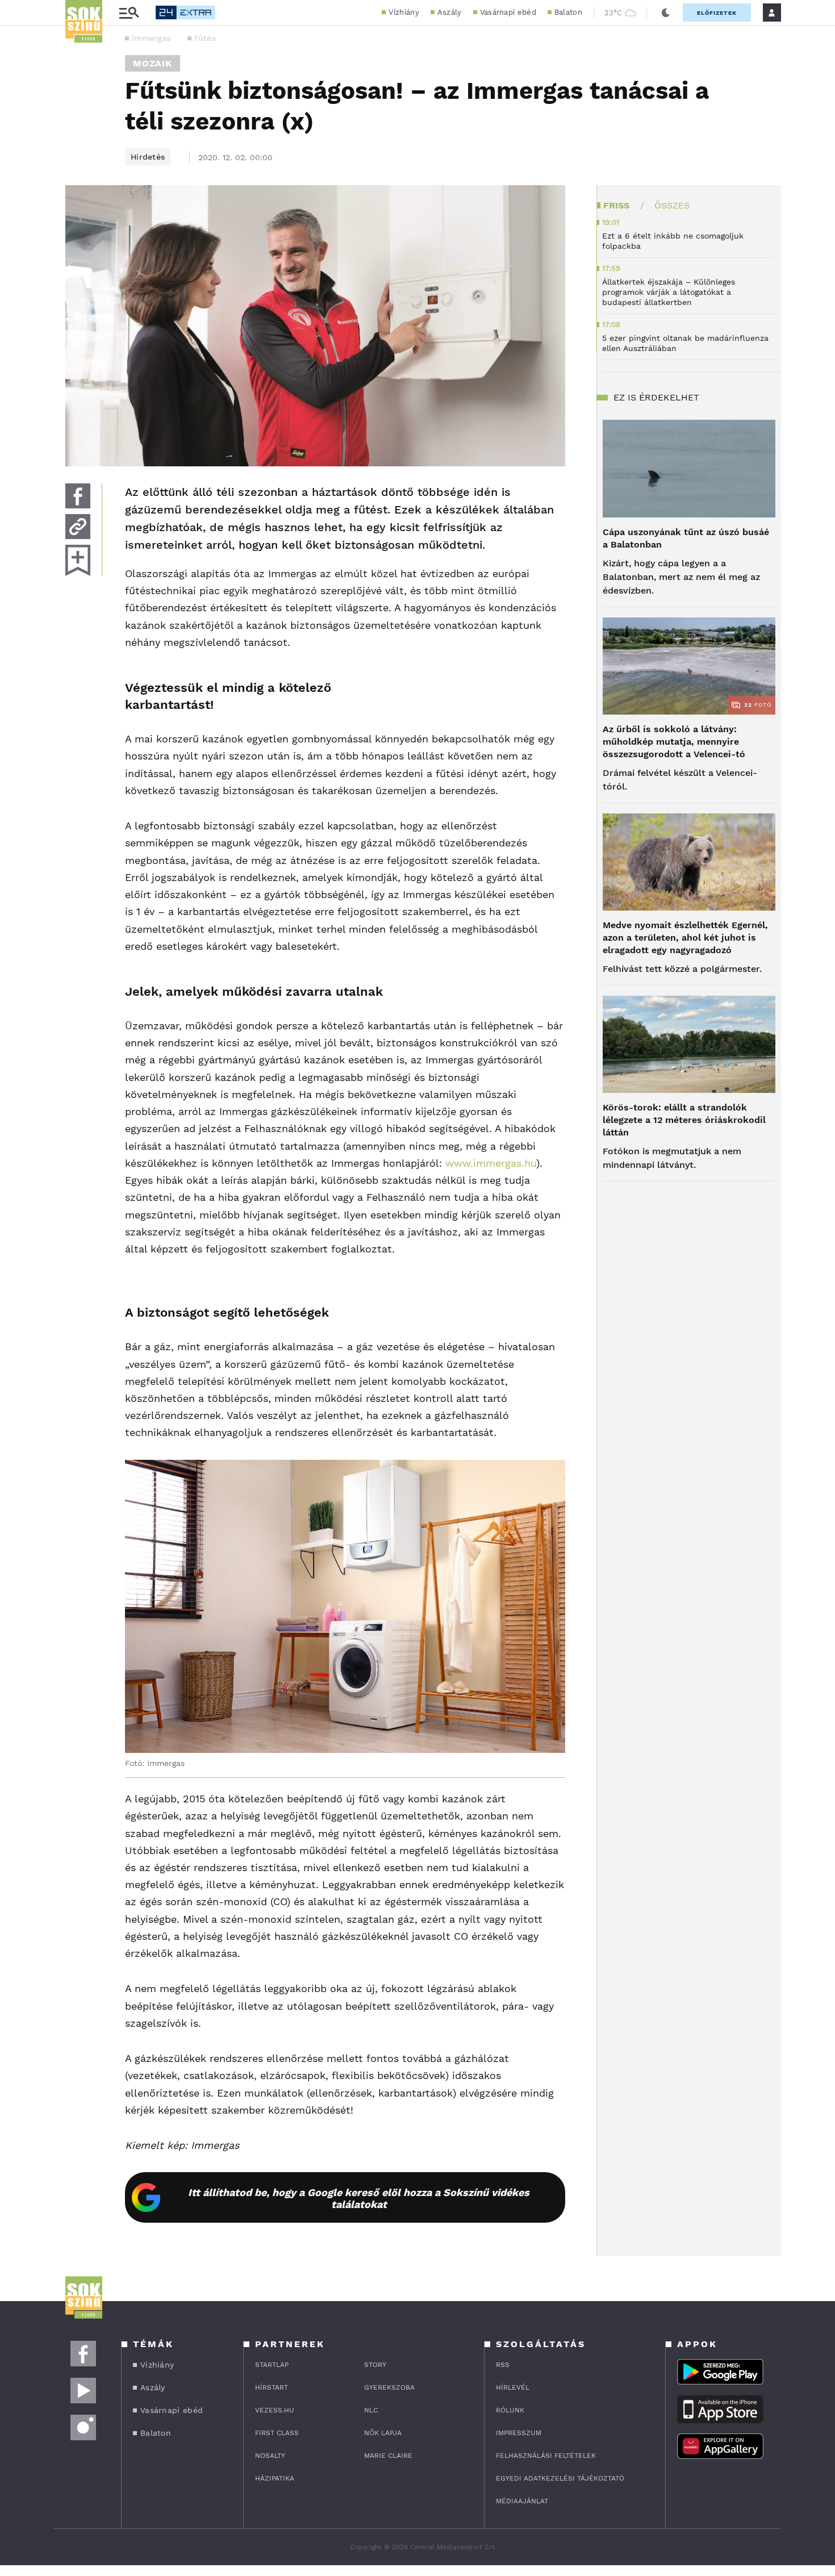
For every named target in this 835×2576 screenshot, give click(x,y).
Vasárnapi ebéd (508, 12)
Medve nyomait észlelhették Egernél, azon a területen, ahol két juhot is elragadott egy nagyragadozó (685, 938)
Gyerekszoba (389, 2387)
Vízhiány (404, 12)
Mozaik (153, 63)
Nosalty (270, 2456)
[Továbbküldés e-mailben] (78, 527)
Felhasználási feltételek (546, 2456)
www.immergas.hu (491, 1163)
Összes (672, 205)
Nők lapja (383, 2433)
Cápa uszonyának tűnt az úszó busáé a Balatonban (686, 538)
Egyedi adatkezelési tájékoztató (560, 2478)
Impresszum (519, 2433)
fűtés (205, 38)
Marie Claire (388, 2456)
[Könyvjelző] (78, 560)
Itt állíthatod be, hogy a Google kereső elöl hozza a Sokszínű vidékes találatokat (359, 2198)
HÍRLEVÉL (513, 2387)
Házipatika (275, 2478)
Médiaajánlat (522, 2501)
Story (375, 2365)
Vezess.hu (275, 2410)
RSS (503, 2365)
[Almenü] (129, 13)
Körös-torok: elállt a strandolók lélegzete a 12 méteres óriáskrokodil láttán (684, 1120)
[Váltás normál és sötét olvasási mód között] (666, 12)
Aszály (450, 12)
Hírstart (272, 2387)
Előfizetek (717, 13)
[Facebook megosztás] (78, 496)
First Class (277, 2433)
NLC (371, 2410)
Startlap (272, 2365)
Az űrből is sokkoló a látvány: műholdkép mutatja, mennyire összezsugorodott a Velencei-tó (674, 742)
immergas (151, 38)
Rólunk (510, 2410)
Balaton (568, 12)
